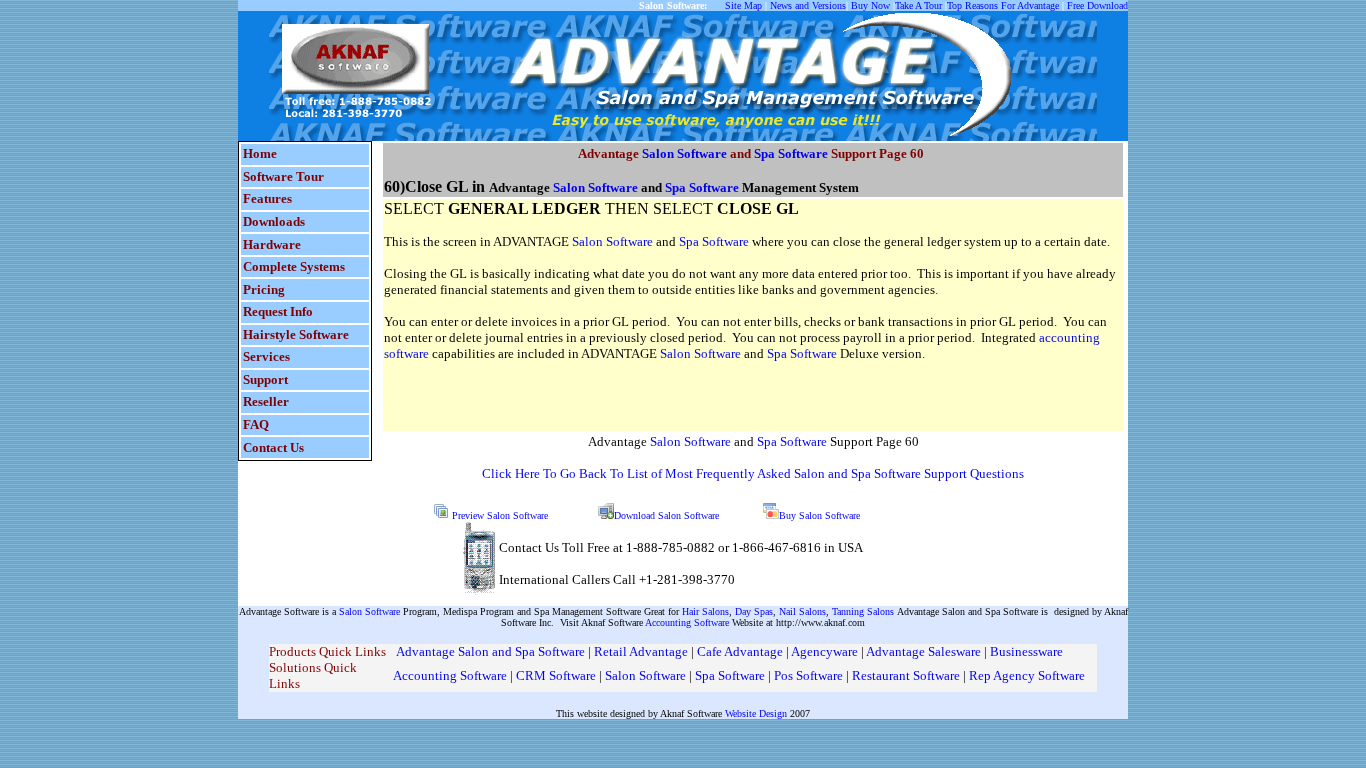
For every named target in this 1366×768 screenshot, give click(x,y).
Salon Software (684, 153)
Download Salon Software (666, 515)
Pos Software (808, 675)
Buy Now (870, 5)
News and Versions (808, 5)
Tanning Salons (864, 611)
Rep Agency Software (1027, 675)
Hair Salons (705, 611)
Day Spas (754, 611)
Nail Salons (802, 611)
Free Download (1097, 5)
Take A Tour (918, 5)
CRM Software (557, 675)
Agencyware (824, 651)
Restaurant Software (906, 675)
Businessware (1026, 651)
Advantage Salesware (923, 651)
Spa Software (791, 153)
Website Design (756, 713)
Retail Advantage (642, 651)
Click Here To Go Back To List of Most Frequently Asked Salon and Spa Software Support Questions (753, 473)
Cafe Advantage (740, 651)
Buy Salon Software (819, 515)
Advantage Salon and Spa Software (490, 651)
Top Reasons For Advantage (1003, 5)
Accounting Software (687, 622)
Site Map (743, 5)
